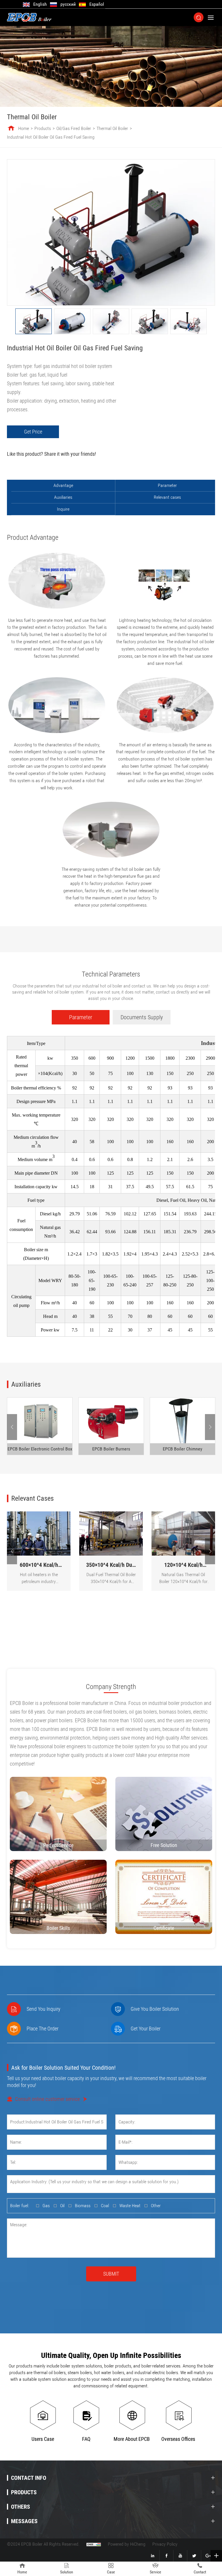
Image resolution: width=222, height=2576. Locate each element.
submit (111, 2274)
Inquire (63, 509)
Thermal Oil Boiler (112, 128)
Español (97, 4)
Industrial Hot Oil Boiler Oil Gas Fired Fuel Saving (51, 137)
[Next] (210, 1427)
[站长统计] (94, 2544)
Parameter (167, 485)
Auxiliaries (63, 497)
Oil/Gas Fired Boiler (74, 128)
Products (43, 128)
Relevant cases (167, 497)
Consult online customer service (47, 2099)
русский (68, 4)
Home (24, 128)
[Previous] (12, 1427)
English (40, 4)
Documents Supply (142, 1017)
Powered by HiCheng (127, 2544)
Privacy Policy (165, 2544)
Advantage (63, 485)
